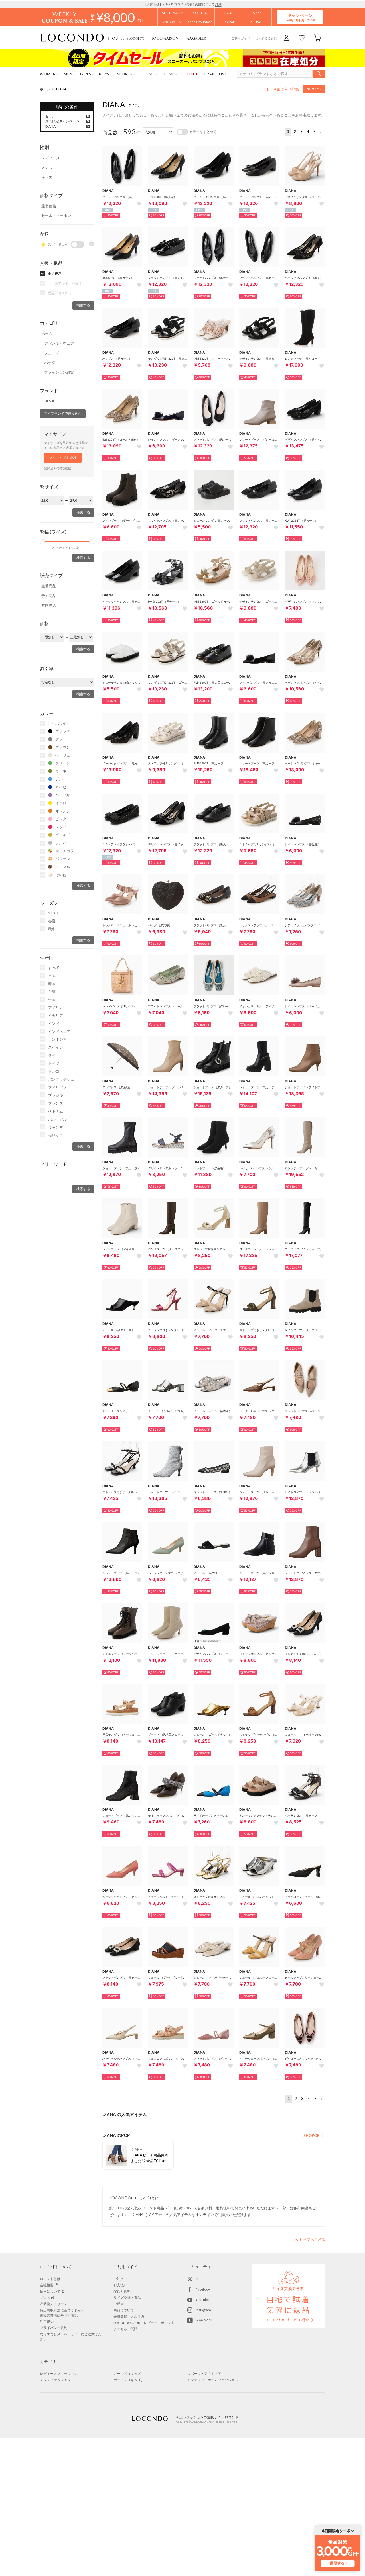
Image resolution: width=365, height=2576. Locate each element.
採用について (50, 2291)
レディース (51, 158)
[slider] (42, 542)
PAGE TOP (309, 2240)
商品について (124, 2310)
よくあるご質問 (266, 38)
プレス (45, 2298)
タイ (52, 1055)
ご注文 (119, 2279)
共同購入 (49, 605)
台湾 (52, 991)
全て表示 (55, 274)
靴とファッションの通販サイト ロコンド (72, 38)
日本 (52, 976)
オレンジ (63, 811)
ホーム (45, 89)
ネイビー (63, 787)
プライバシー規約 (54, 2328)
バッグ (50, 363)
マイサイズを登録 (63, 458)
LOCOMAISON (165, 38)
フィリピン (57, 1087)
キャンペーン (300, 17)
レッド (61, 827)
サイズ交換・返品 (127, 2298)
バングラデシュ (61, 1079)
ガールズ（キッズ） (129, 2374)
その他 (61, 875)
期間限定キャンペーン (62, 121)
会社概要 (47, 2285)
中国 (52, 999)
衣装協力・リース (54, 2304)
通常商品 (49, 586)
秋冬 (52, 929)
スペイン (56, 1047)
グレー (61, 739)
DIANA (61, 89)
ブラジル (56, 1095)
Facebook (203, 2289)
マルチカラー (66, 851)
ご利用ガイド (241, 38)
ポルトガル (57, 1119)
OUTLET (128, 38)
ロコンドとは (50, 2279)
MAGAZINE (204, 2320)
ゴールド (63, 835)
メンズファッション (55, 2380)
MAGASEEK (196, 38)
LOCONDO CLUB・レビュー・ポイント (144, 2323)
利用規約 (47, 2322)
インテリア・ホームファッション (213, 2380)
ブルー (61, 779)
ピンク (61, 819)
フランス (56, 1103)
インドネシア (59, 1031)
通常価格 (49, 206)
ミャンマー (57, 1127)
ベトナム (56, 1111)
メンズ (47, 167)
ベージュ (63, 755)
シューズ (52, 353)
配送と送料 (122, 2291)
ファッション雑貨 (59, 372)
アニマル (63, 867)
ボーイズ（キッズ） (129, 2380)
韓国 (52, 984)
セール (50, 116)
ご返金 (119, 2304)
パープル (63, 795)
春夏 (52, 921)
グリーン (63, 763)
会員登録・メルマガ (129, 2316)
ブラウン (63, 747)
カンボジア (57, 1039)
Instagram (203, 2310)
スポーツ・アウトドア (204, 2374)
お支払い (120, 2285)
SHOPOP (314, 89)
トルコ (54, 1071)
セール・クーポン (56, 216)
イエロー (63, 803)
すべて (54, 913)
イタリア (56, 1015)
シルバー (63, 843)
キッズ (47, 177)
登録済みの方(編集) (58, 468)
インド (54, 1023)
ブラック (63, 731)
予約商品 (49, 596)
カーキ (61, 771)
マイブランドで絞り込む (63, 413)
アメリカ (56, 1007)
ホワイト (63, 723)
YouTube (202, 2300)
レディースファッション (59, 2374)
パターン (63, 859)
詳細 (218, 4)
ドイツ (54, 1063)
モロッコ (56, 1135)
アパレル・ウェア (59, 343)
